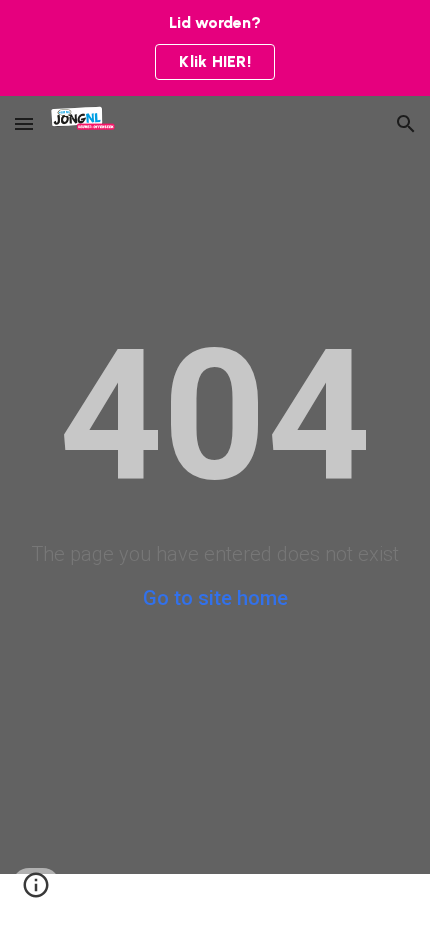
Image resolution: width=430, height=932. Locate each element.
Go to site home (215, 598)
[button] (24, 123)
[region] (215, 48)
